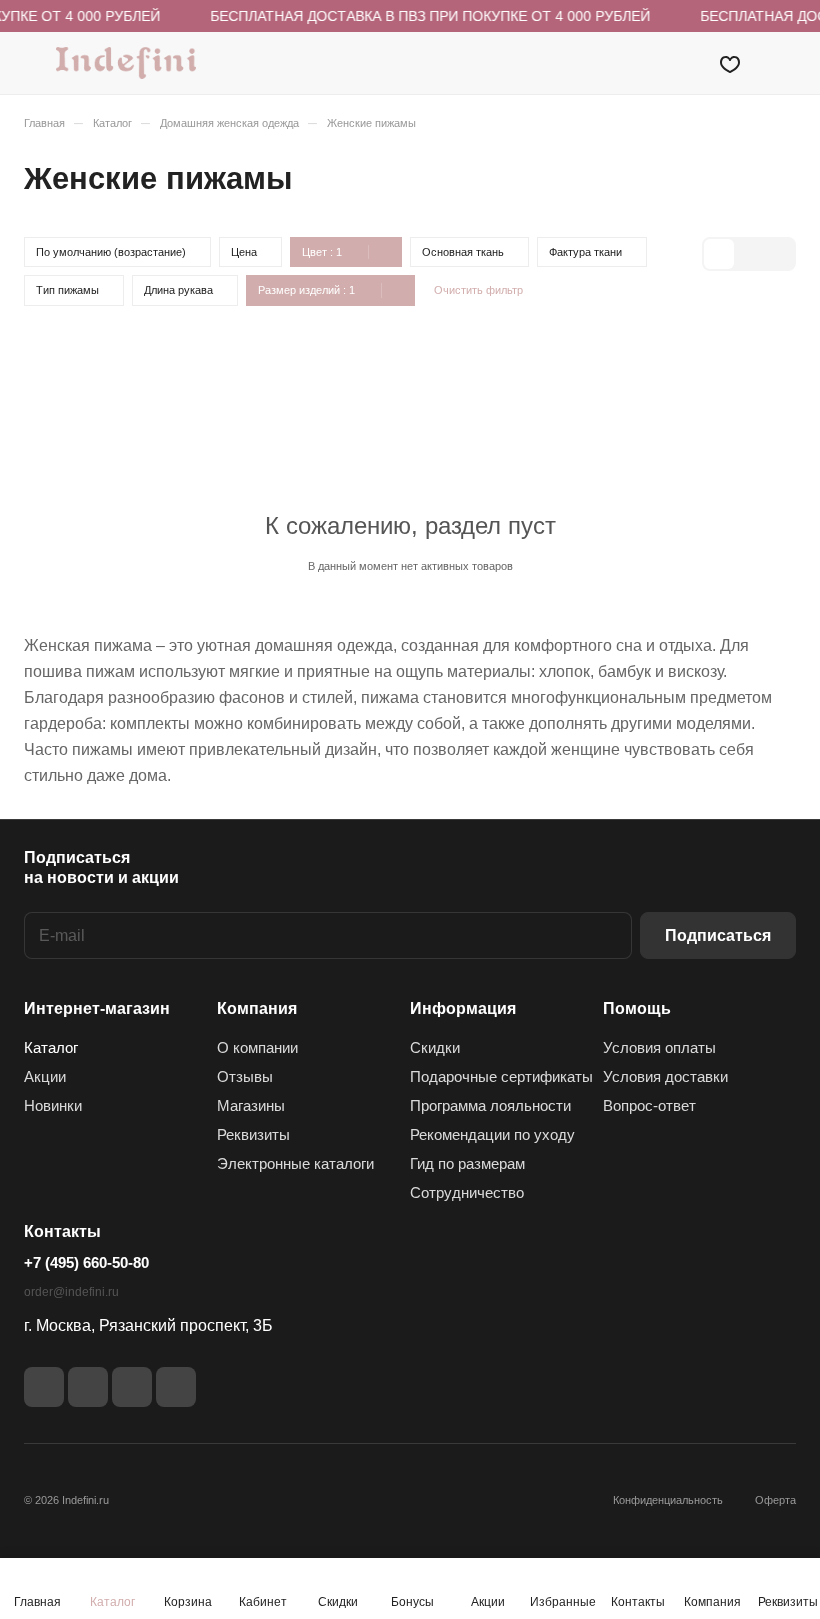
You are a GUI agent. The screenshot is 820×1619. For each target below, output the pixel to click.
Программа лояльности (490, 1105)
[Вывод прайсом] (779, 254)
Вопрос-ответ (649, 1105)
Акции (45, 1076)
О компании (257, 1047)
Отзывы (245, 1076)
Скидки (435, 1047)
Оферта (775, 1500)
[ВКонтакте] (44, 1387)
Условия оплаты (659, 1047)
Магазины (251, 1105)
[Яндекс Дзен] (132, 1387)
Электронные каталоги (295, 1163)
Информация (463, 1008)
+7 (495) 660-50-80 (86, 1262)
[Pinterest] (176, 1387)
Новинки (53, 1105)
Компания (257, 1008)
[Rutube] (88, 1387)
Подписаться (718, 935)
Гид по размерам (467, 1163)
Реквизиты (253, 1134)
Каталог (51, 1047)
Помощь (637, 1008)
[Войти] (679, 63)
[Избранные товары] (730, 63)
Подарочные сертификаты (501, 1076)
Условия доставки (665, 1076)
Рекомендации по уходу (492, 1134)
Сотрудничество (467, 1192)
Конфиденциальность (668, 1500)
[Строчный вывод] (749, 254)
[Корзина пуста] (782, 63)
